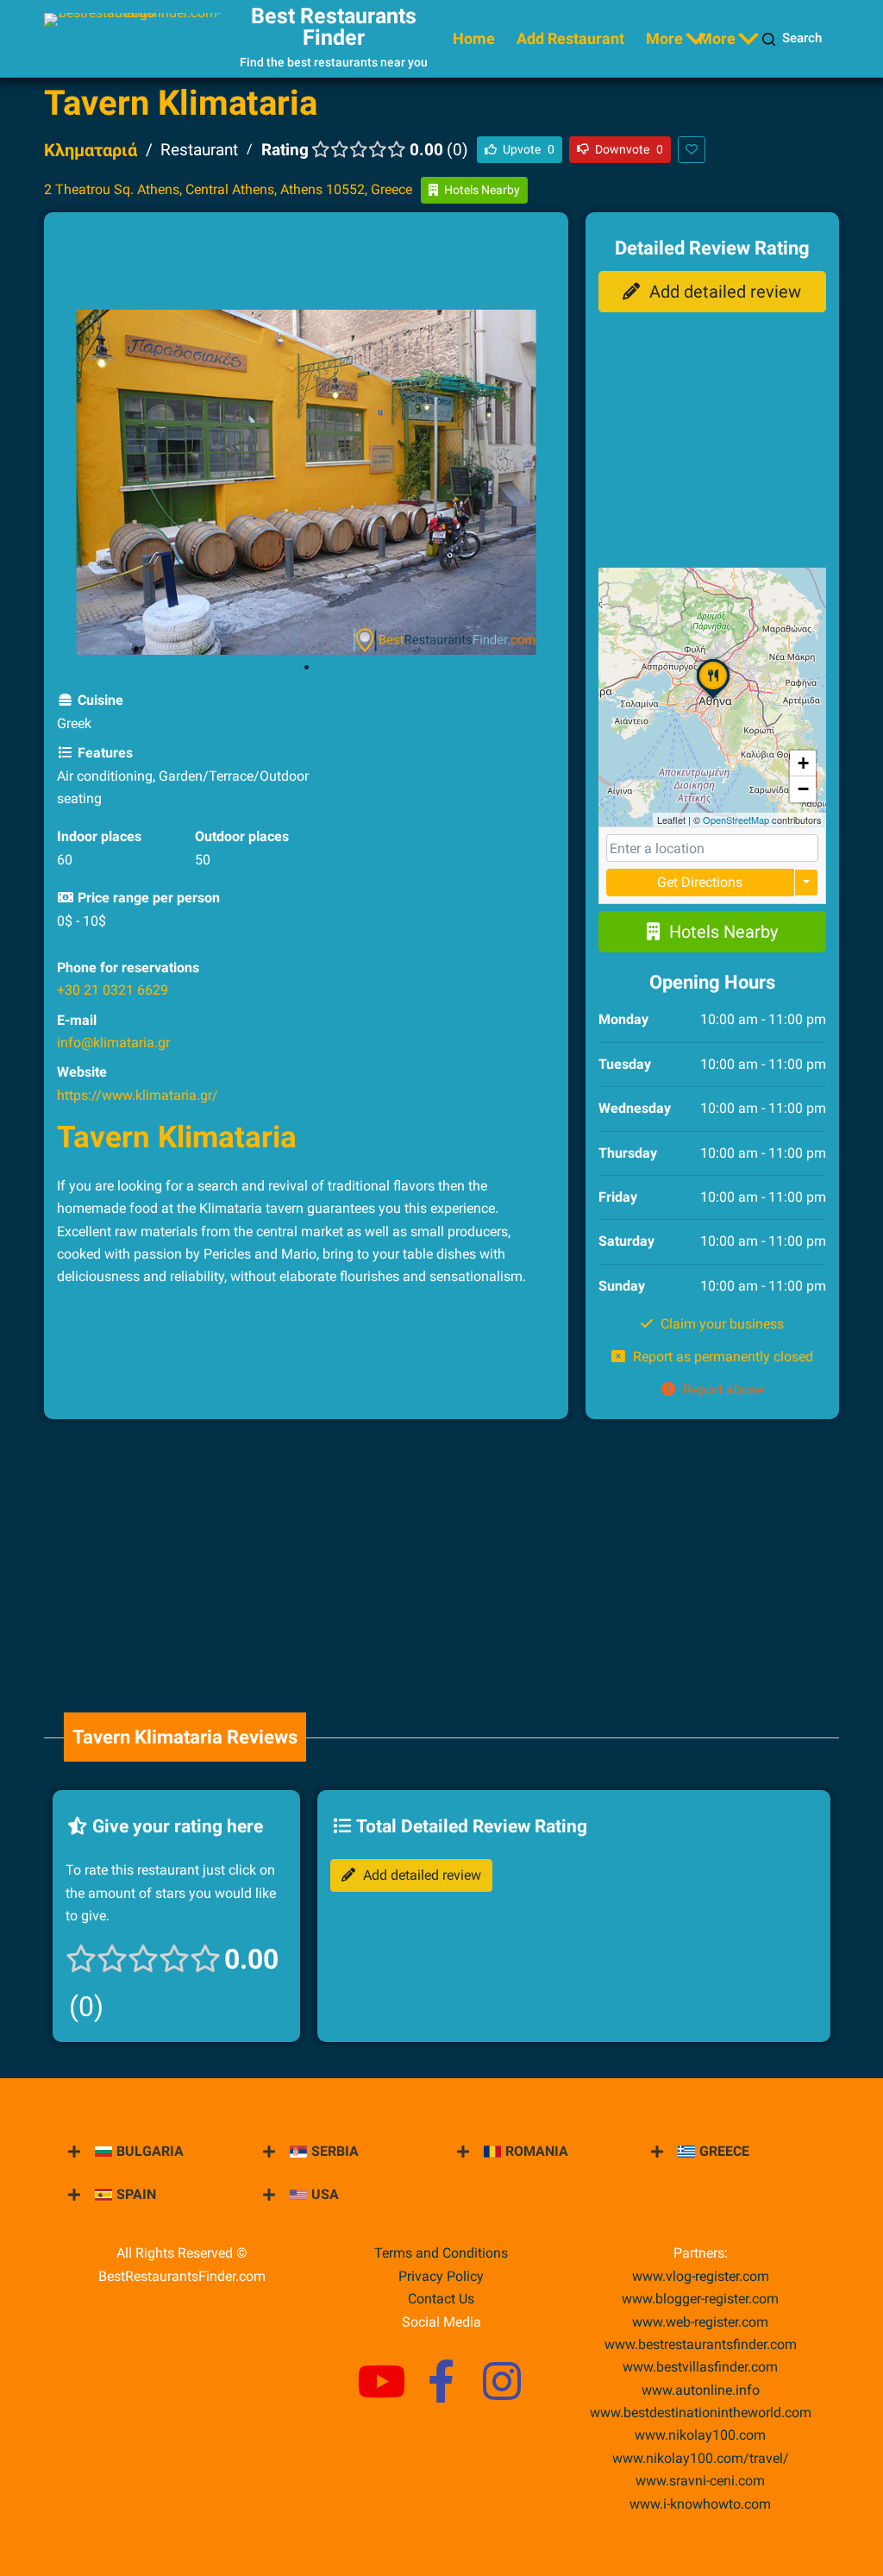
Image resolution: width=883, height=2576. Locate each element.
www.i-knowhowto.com (700, 2504)
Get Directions (700, 882)
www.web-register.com (700, 2322)
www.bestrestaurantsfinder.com (701, 2344)
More (664, 38)
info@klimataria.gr (113, 1043)
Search (802, 38)
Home (474, 38)
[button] (713, 698)
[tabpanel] (306, 482)
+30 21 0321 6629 (113, 990)
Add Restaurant (570, 38)
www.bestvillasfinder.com (700, 2367)
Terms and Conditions (441, 2253)
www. (701, 2390)
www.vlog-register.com (701, 2276)
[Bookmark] (692, 150)
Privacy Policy (441, 2276)
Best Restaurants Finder (334, 27)
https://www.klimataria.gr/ (138, 1095)
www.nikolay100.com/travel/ (701, 2458)
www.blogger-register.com (700, 2299)
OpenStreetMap (736, 820)
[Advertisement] (371, 264)
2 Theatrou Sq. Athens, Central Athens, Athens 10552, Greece (228, 189)
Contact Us (441, 2299)
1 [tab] (306, 668)
